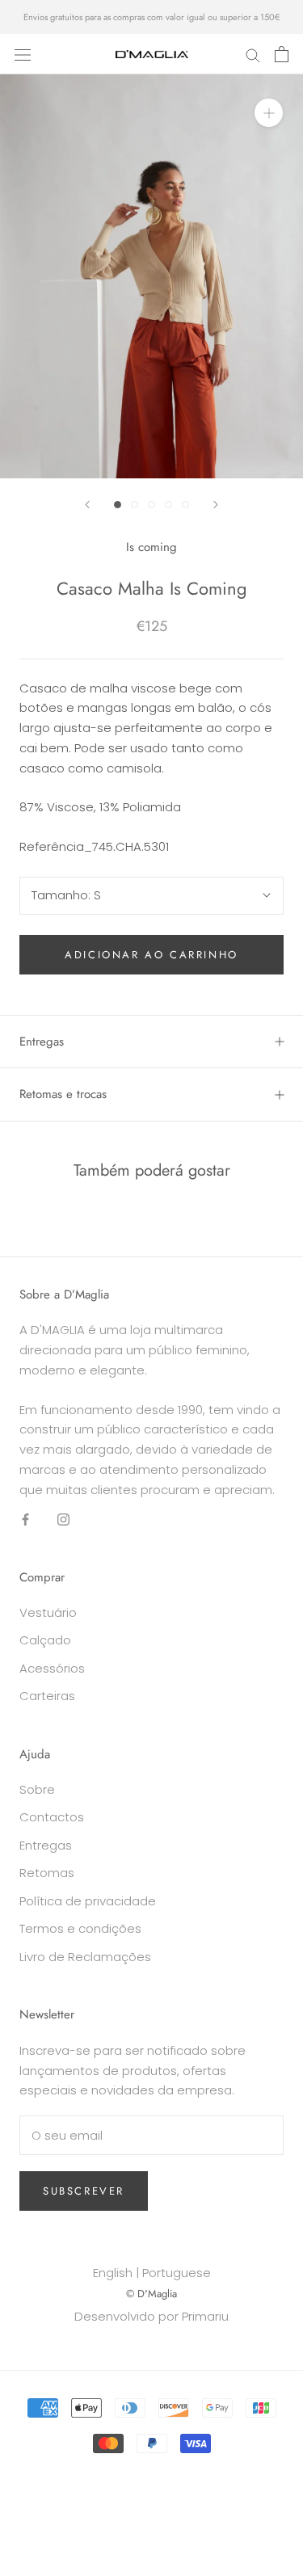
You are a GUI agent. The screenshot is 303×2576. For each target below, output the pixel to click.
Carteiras (47, 1696)
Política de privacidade (88, 1901)
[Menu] (23, 54)
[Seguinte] (216, 505)
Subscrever (84, 2191)
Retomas (47, 1873)
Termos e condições (80, 1928)
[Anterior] (87, 505)
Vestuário (48, 1612)
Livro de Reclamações (85, 1957)
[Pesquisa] (253, 54)
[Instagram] (63, 1519)
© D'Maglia (151, 2294)
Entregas (42, 1042)
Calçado (45, 1640)
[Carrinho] (282, 54)
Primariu (205, 2316)
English (113, 2273)
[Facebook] (25, 1519)
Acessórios (52, 1668)
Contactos (52, 1817)
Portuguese (177, 2273)
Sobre (37, 1789)
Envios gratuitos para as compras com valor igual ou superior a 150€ (151, 17)
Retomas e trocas (63, 1094)
